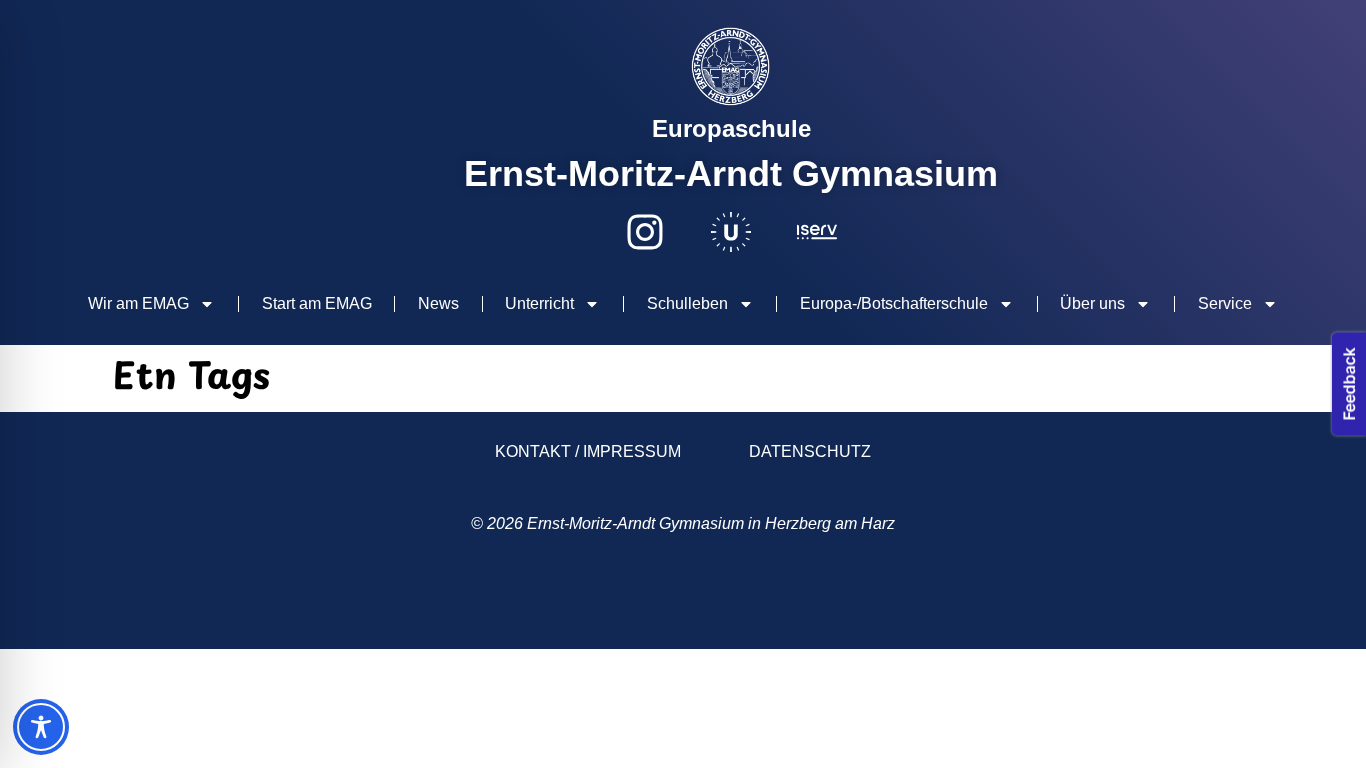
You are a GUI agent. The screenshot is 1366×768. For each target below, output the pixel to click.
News (438, 303)
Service (1225, 303)
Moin (170, 602)
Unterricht (539, 303)
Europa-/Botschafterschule (894, 303)
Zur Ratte (1174, 603)
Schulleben (687, 303)
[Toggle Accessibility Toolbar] (41, 727)
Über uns (1092, 303)
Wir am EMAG (138, 303)
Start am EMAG (317, 303)
